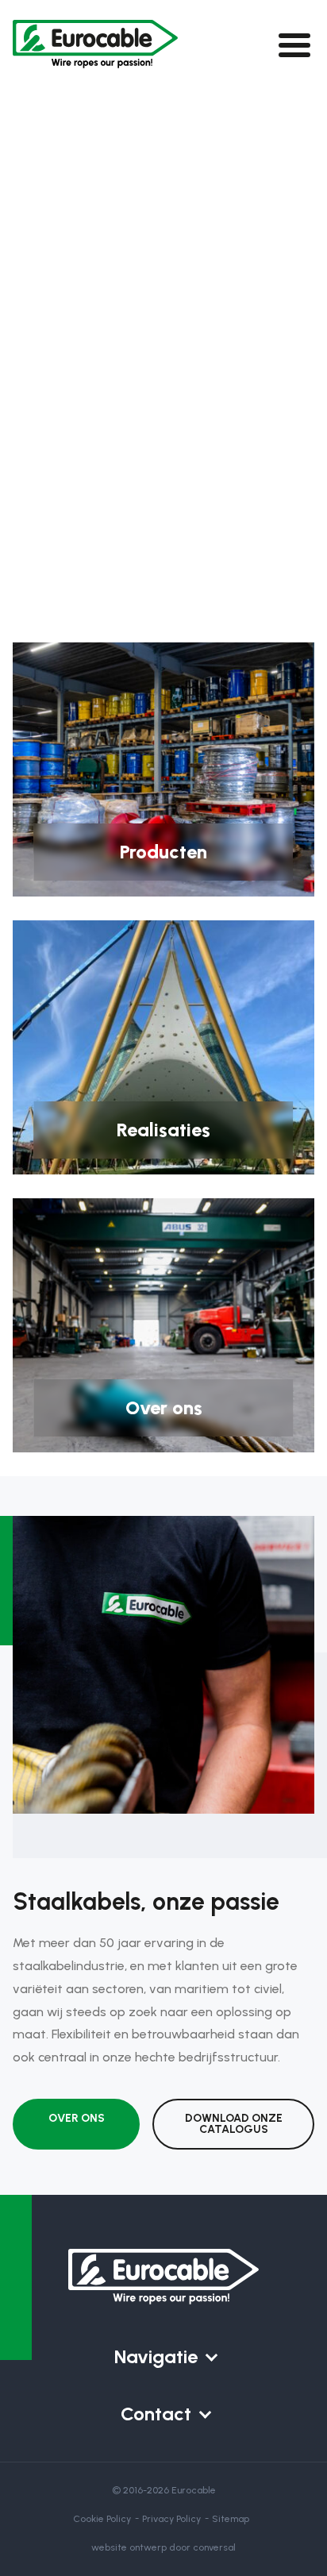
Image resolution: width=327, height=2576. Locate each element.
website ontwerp (129, 2547)
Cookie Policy (102, 2519)
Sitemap (231, 2519)
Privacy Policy (171, 2519)
